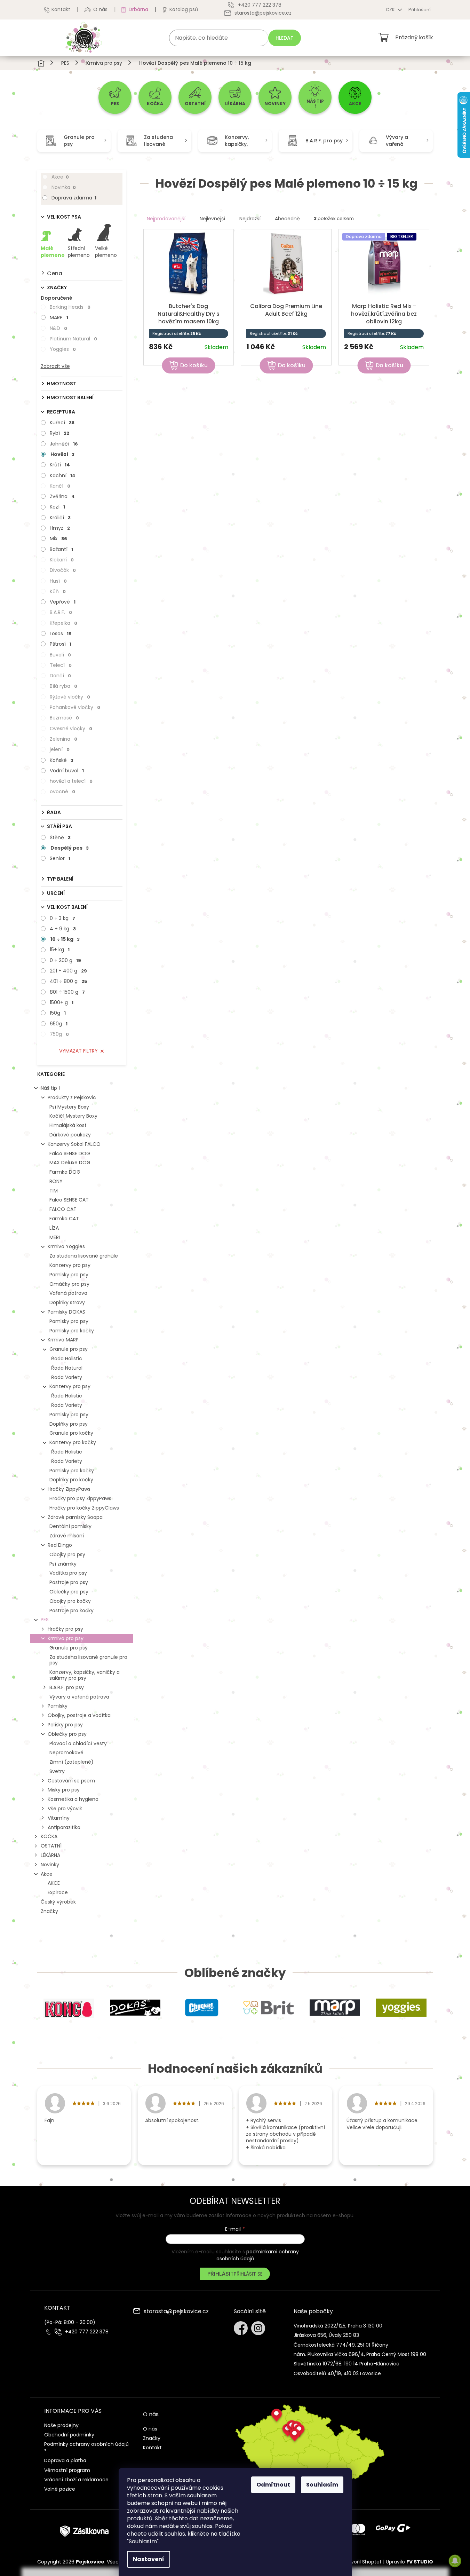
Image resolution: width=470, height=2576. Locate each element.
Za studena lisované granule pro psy (88, 1660)
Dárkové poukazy (70, 1135)
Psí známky (63, 1564)
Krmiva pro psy (66, 1638)
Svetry (57, 1771)
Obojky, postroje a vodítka (79, 1715)
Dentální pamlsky (70, 1526)
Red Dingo (60, 1545)
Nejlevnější (212, 219)
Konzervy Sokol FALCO (74, 1144)
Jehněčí (64, 444)
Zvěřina (62, 496)
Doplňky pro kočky (71, 1480)
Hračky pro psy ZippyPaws (80, 1498)
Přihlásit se (248, 2274)
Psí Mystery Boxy (69, 1107)
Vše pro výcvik (65, 1809)
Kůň (58, 591)
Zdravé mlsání (67, 1536)
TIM (54, 1191)
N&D (58, 328)
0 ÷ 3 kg (62, 918)
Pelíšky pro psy (65, 1725)
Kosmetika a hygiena (73, 1799)
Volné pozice (60, 2489)
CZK (391, 10)
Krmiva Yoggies (66, 1246)
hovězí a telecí (71, 781)
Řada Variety (67, 1377)
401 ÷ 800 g (69, 981)
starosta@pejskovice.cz (176, 2312)
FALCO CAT (63, 1209)
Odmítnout (273, 2485)
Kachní (63, 475)
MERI (55, 1237)
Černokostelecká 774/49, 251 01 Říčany (341, 2345)
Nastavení (149, 2559)
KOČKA (49, 1836)
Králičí (60, 518)
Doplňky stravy (67, 1302)
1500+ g (62, 1002)
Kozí (57, 507)
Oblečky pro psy (69, 1592)
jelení (60, 749)
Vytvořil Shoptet (362, 2562)
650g (59, 1024)
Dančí (60, 676)
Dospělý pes (70, 848)
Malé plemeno (53, 252)
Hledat (285, 38)
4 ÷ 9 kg (63, 929)
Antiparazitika (64, 1827)
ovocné (62, 791)
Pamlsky (58, 1706)
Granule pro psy (69, 1349)
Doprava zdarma (74, 198)
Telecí (61, 665)
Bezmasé (64, 718)
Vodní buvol (67, 771)
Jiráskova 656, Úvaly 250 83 (326, 2335)
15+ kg (60, 950)
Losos (61, 633)
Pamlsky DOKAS (66, 1312)
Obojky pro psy (67, 1554)
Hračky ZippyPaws (69, 1489)
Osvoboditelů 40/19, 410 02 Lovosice (337, 2373)
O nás (100, 9)
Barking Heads (70, 307)
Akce (60, 177)
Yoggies (63, 349)
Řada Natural (67, 1368)
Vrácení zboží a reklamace (76, 2480)
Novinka (64, 187)
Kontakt (61, 9)
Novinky (50, 1865)
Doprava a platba (65, 2460)
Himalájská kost (68, 1125)
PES (45, 1620)
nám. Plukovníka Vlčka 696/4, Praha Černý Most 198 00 (360, 2354)
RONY (56, 1181)
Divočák (63, 570)
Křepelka (63, 623)
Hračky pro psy (65, 1629)
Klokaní (62, 560)
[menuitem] (115, 97)
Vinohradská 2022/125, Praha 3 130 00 (338, 2326)
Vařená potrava (68, 1293)
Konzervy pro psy (70, 1265)
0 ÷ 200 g (65, 960)
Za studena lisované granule (84, 1256)
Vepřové (63, 602)
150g (58, 1013)
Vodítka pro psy (68, 1573)
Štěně (60, 837)
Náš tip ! (50, 1088)
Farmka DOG (65, 1172)
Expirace (58, 1892)
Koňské (62, 760)
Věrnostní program (67, 2470)
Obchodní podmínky (69, 2435)
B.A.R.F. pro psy (67, 1687)
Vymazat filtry (78, 1051)
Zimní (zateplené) (71, 1762)
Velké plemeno (106, 252)
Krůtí (60, 465)
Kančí (60, 486)
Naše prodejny (61, 2425)
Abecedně (287, 219)
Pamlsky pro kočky (72, 1331)
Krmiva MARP (63, 1340)
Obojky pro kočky (70, 1601)
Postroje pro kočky (71, 1610)
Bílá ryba (63, 686)
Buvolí (60, 655)
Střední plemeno (79, 252)
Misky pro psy (64, 1790)
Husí (58, 581)
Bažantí (61, 549)
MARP (59, 317)
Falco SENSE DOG (70, 1153)
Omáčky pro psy (69, 1284)
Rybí (59, 433)
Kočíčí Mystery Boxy (73, 1116)
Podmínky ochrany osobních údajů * (86, 2447)
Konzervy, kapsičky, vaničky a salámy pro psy (85, 1675)
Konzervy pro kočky (73, 1442)
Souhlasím (322, 2485)
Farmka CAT (64, 1219)
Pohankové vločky (75, 707)
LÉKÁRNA (50, 1855)
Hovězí (62, 454)
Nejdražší (250, 219)
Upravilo (409, 2562)
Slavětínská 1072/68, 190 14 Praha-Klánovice (346, 2364)
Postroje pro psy (69, 1582)
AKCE (54, 1883)
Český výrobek (58, 1902)
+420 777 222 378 (87, 2332)
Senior (60, 858)
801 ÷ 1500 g (67, 992)
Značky (49, 1911)
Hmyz (60, 528)
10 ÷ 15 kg (65, 939)
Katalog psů (184, 9)
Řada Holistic (67, 1358)
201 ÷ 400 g (68, 971)
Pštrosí (61, 644)
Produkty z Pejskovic (72, 1097)
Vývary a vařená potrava (79, 1697)
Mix (58, 538)
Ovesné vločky (71, 728)
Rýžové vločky (70, 697)
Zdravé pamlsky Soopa (75, 1517)
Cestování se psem (71, 1781)
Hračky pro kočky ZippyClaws (84, 1508)
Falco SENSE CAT (69, 1200)
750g (59, 1034)
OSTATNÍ (51, 1846)
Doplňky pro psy (69, 1424)
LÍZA (54, 1228)
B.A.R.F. (61, 612)
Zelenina (63, 739)
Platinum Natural (73, 339)
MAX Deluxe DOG (70, 1163)
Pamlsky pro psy (69, 1275)
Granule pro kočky (71, 1433)
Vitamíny (59, 1818)
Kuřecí (62, 423)
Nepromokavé (66, 1752)
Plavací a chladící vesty (78, 1743)
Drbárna (138, 9)
